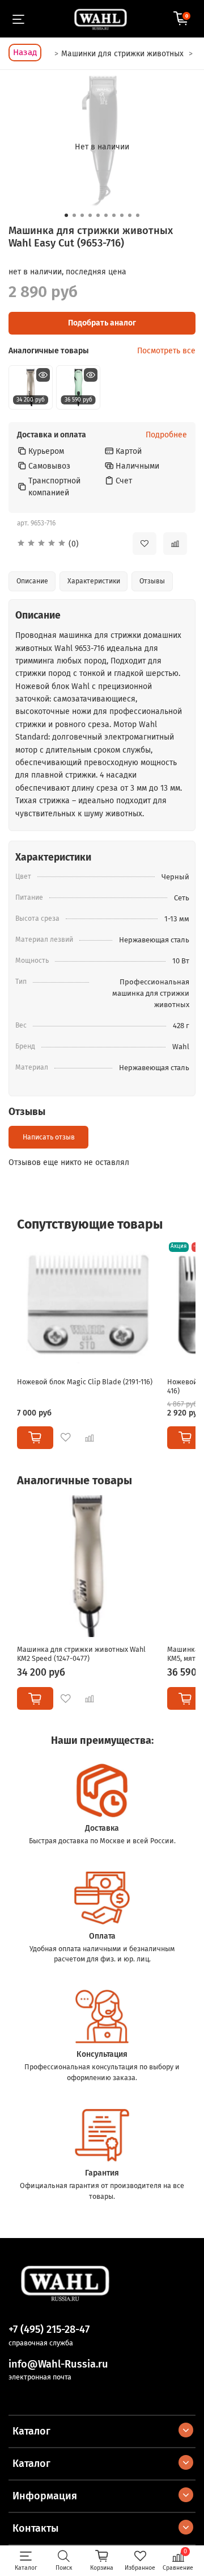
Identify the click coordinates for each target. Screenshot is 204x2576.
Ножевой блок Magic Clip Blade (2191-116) (85, 1382)
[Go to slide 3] (82, 215)
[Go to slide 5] (98, 215)
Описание (32, 581)
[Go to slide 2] (74, 215)
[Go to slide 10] (138, 215)
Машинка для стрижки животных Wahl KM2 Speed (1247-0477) (81, 1654)
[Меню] (18, 19)
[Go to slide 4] (90, 215)
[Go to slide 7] (114, 215)
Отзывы (152, 581)
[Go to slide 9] (130, 215)
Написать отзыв (49, 1137)
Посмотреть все (166, 351)
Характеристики (94, 581)
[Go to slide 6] (106, 215)
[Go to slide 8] (122, 215)
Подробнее (166, 435)
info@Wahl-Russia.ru (58, 2364)
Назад (25, 52)
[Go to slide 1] (66, 215)
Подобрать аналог (102, 323)
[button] (66, 544)
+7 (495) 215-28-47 (49, 2329)
